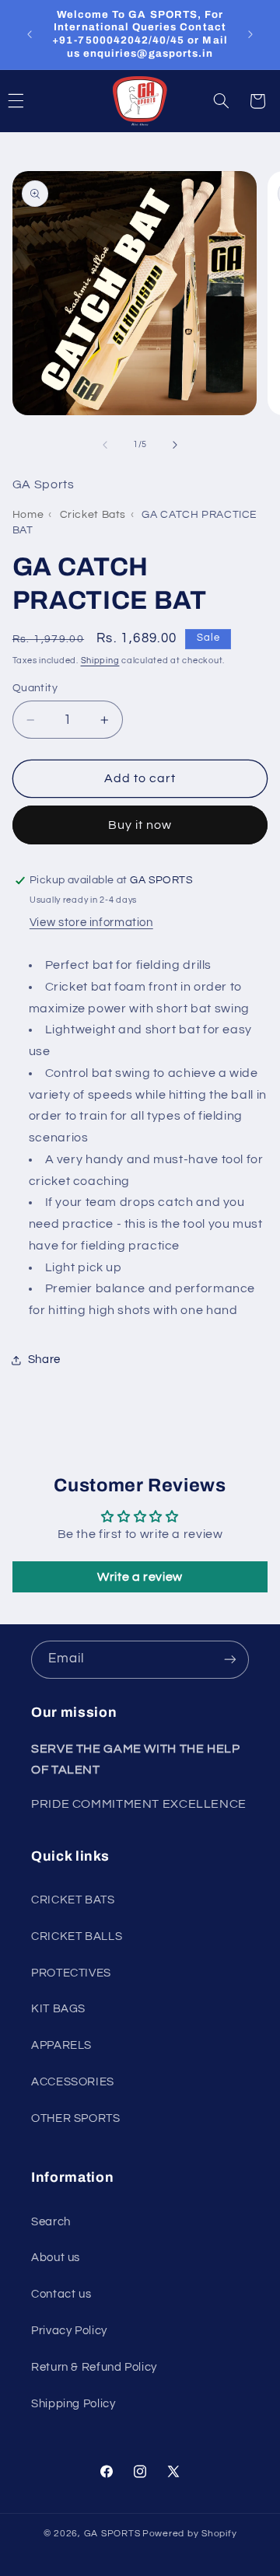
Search (51, 2222)
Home (28, 515)
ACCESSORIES (73, 2082)
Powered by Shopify (189, 2534)
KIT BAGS (58, 2009)
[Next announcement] (250, 34)
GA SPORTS (112, 2534)
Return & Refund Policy (94, 2367)
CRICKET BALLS (77, 1936)
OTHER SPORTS (76, 2118)
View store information (91, 923)
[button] (222, 101)
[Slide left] (105, 445)
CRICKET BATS (73, 1900)
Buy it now (140, 825)
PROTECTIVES (71, 1973)
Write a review (140, 1577)
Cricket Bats (93, 515)
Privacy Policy (69, 2331)
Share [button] (44, 1360)
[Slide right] (175, 445)
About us (56, 2258)
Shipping (100, 661)
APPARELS (61, 2045)
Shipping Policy (73, 2404)
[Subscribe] (230, 1660)
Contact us (61, 2294)
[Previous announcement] (30, 34)
